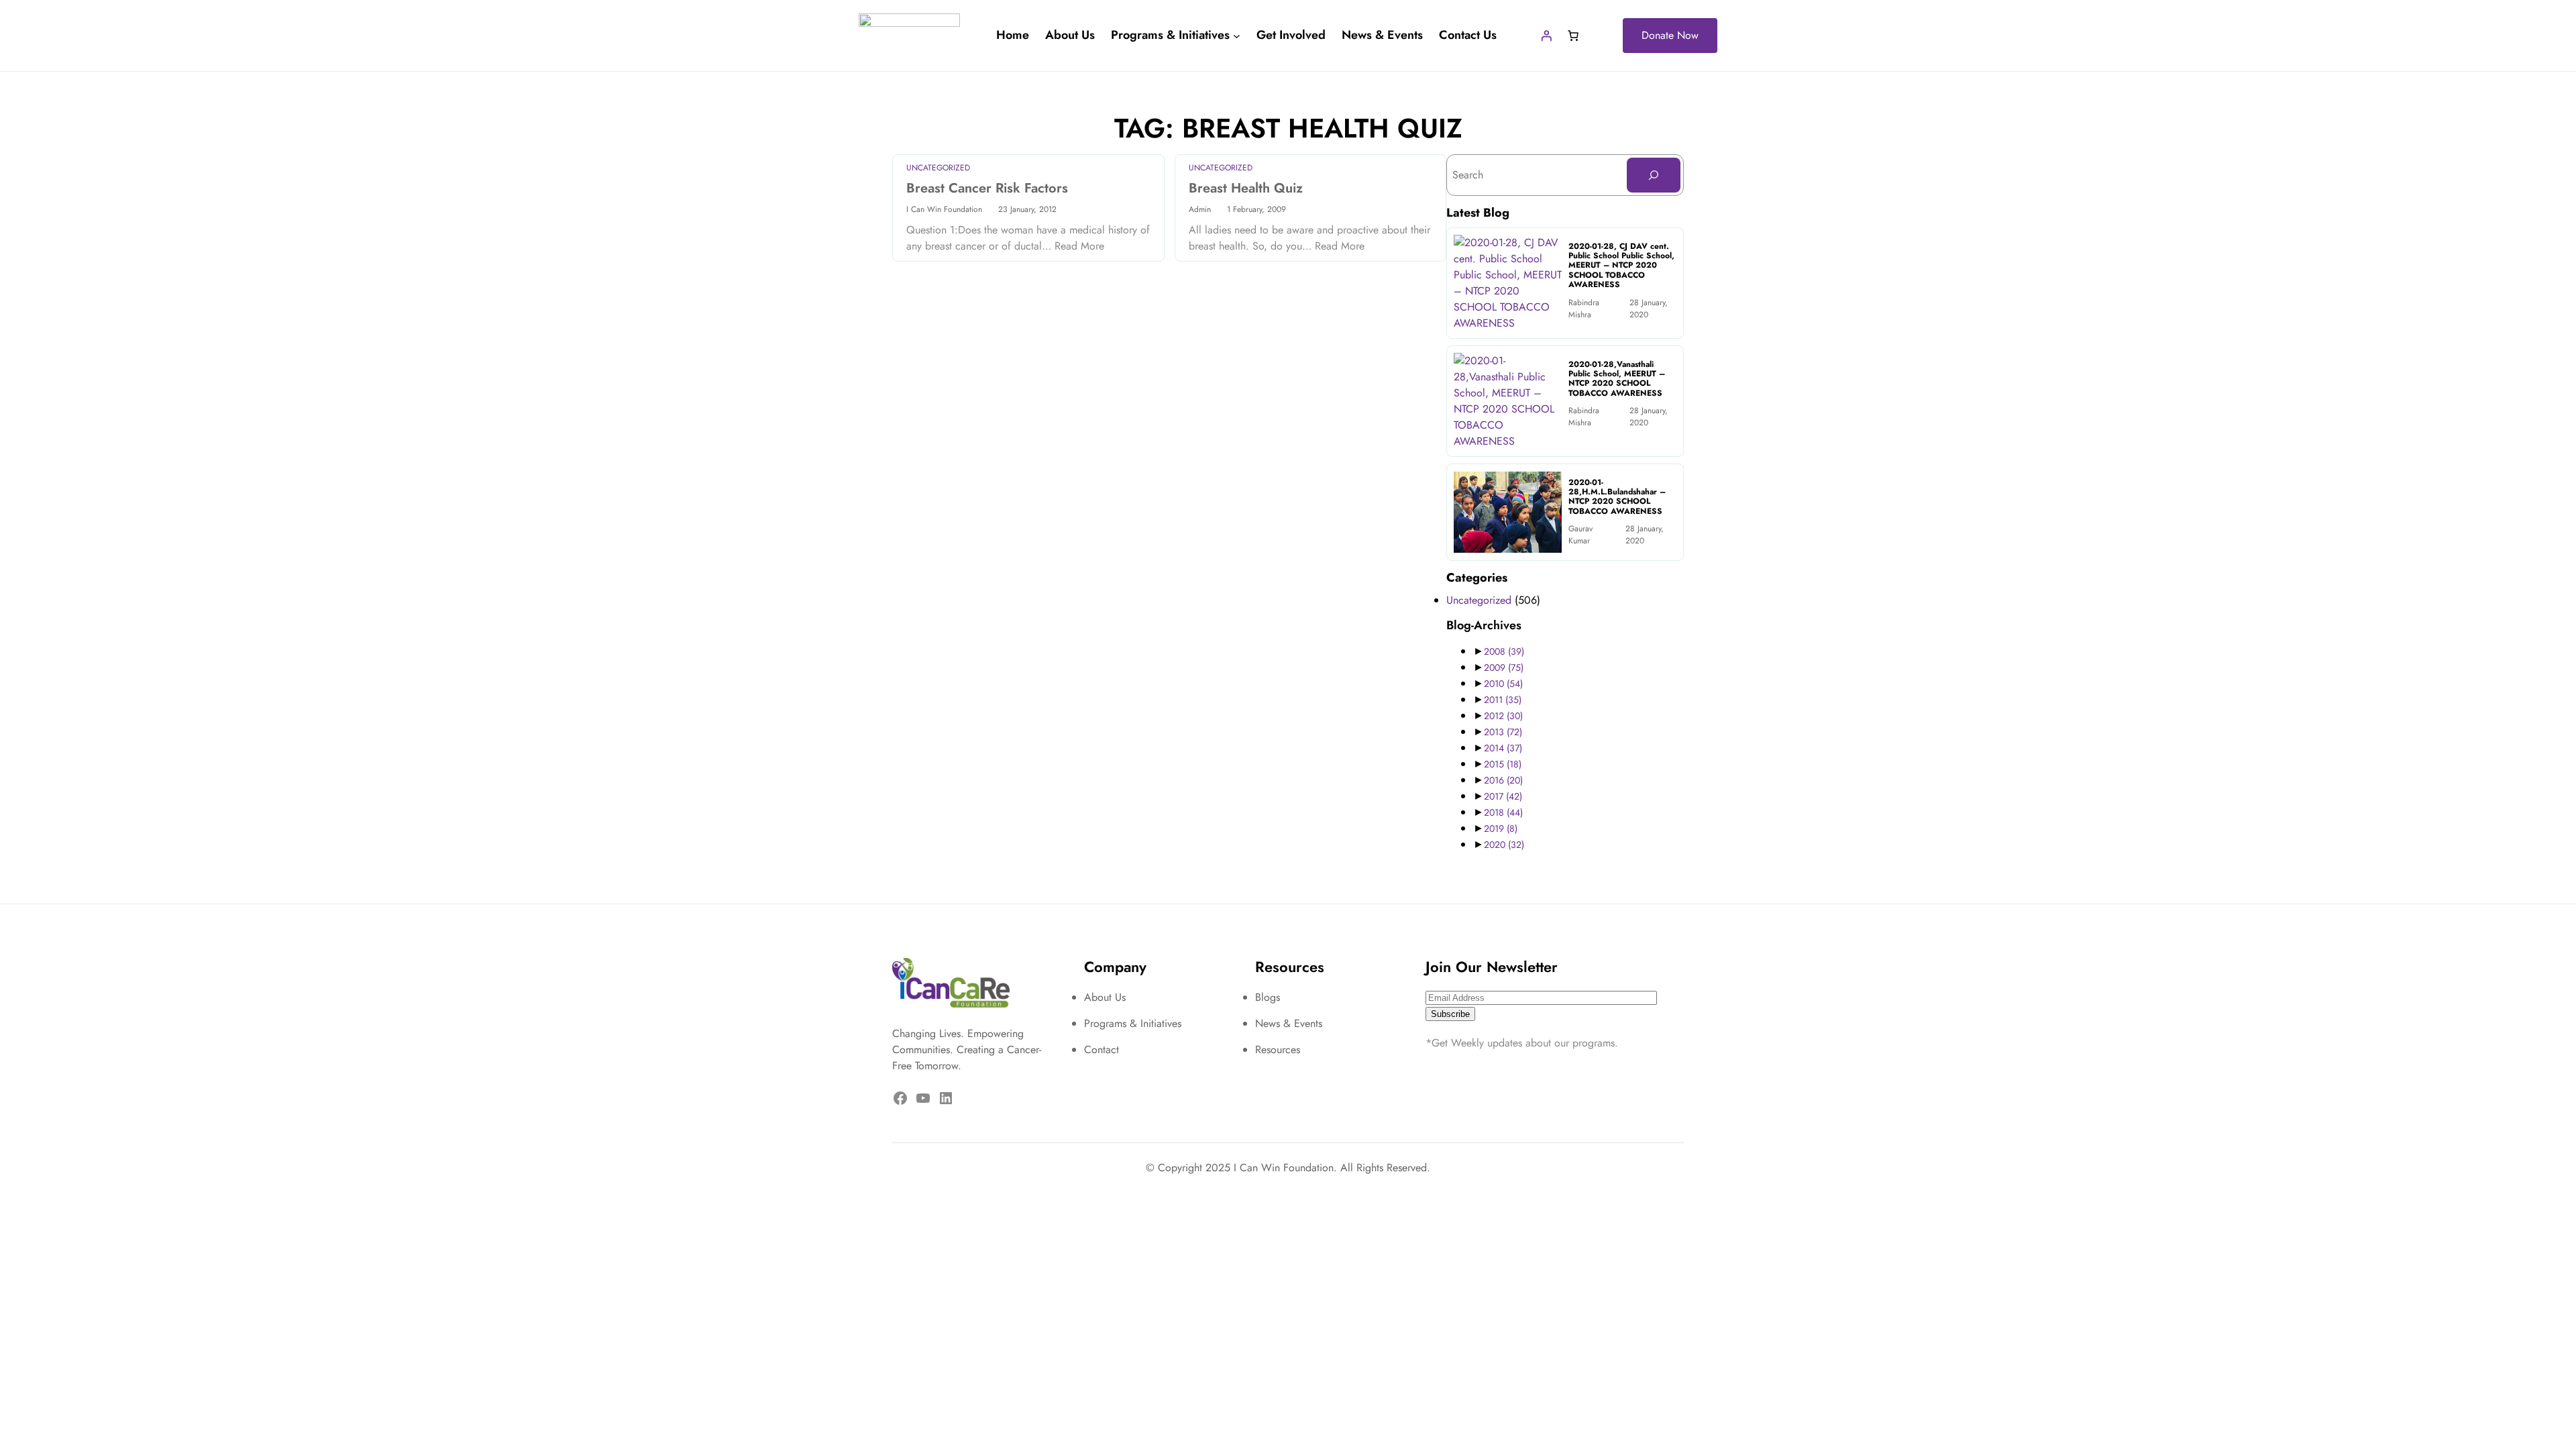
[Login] (1546, 36)
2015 (1503, 764)
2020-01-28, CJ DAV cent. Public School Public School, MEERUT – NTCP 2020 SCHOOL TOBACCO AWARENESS (1621, 266)
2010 (1503, 684)
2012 (1503, 716)
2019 (1501, 828)
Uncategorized (938, 168)
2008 (1504, 651)
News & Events (1289, 1023)
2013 (1503, 732)
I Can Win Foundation (944, 209)
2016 (1503, 780)
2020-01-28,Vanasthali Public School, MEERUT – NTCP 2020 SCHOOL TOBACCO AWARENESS (1617, 379)
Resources (1278, 1050)
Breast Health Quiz (1246, 189)
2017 (1503, 796)
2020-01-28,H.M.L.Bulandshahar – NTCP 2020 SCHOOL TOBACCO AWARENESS (1617, 497)
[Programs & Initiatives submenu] (1237, 36)
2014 (1503, 748)
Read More (1079, 246)
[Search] (1654, 175)
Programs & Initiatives (1133, 1023)
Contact (1102, 1050)
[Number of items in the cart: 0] (1573, 36)
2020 (1504, 845)
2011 (1503, 700)
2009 (1504, 667)
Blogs (1268, 997)
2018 (1503, 812)
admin (1200, 209)
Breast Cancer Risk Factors (987, 189)
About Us (1105, 997)
